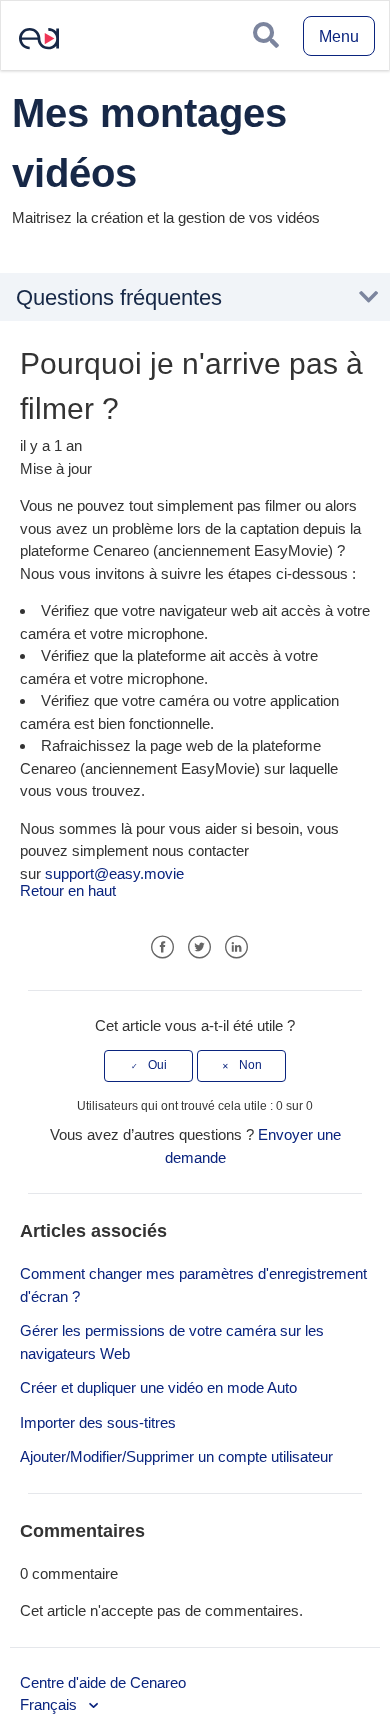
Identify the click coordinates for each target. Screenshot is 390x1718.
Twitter (199, 947)
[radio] (148, 1066)
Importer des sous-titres (98, 1422)
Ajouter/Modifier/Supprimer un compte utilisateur (176, 1456)
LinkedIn (236, 947)
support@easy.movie (114, 873)
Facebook (162, 947)
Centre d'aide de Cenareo (103, 1682)
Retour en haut (68, 890)
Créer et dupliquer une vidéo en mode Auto (158, 1387)
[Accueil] (31, 53)
